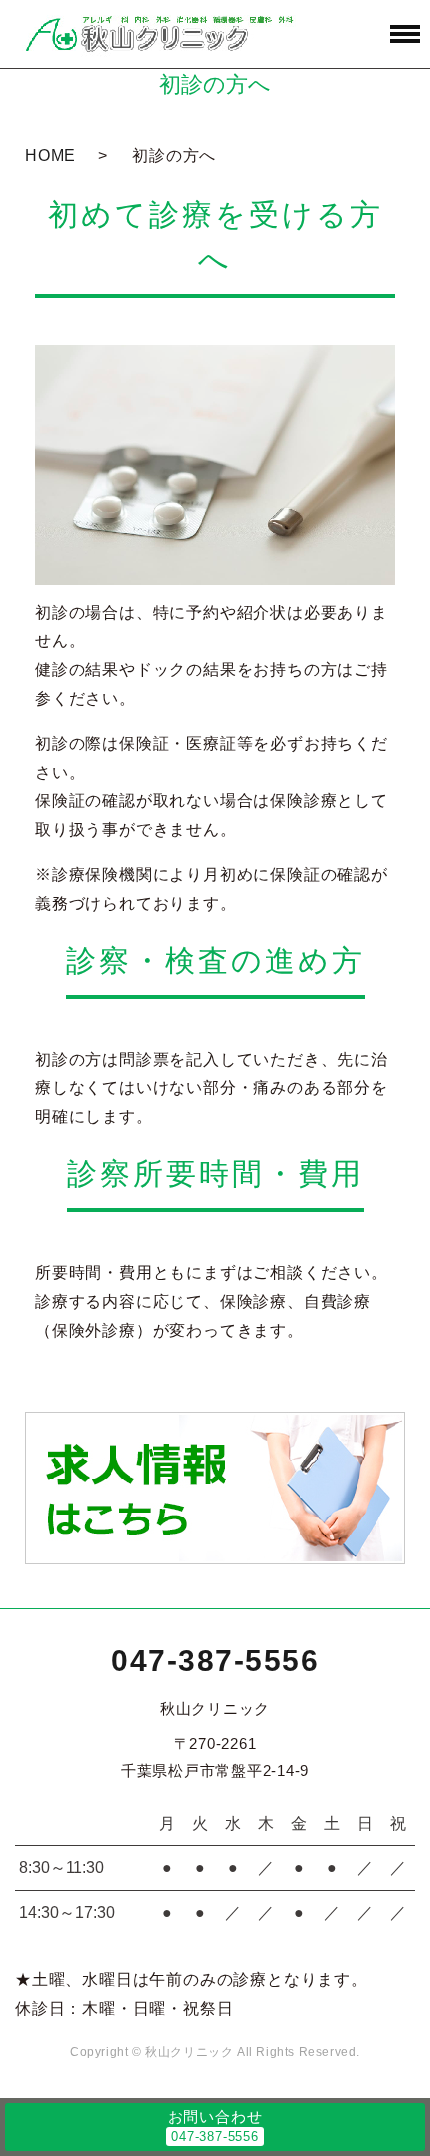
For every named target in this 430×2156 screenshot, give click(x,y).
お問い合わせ (215, 2116)
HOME (50, 155)
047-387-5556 (215, 1660)
